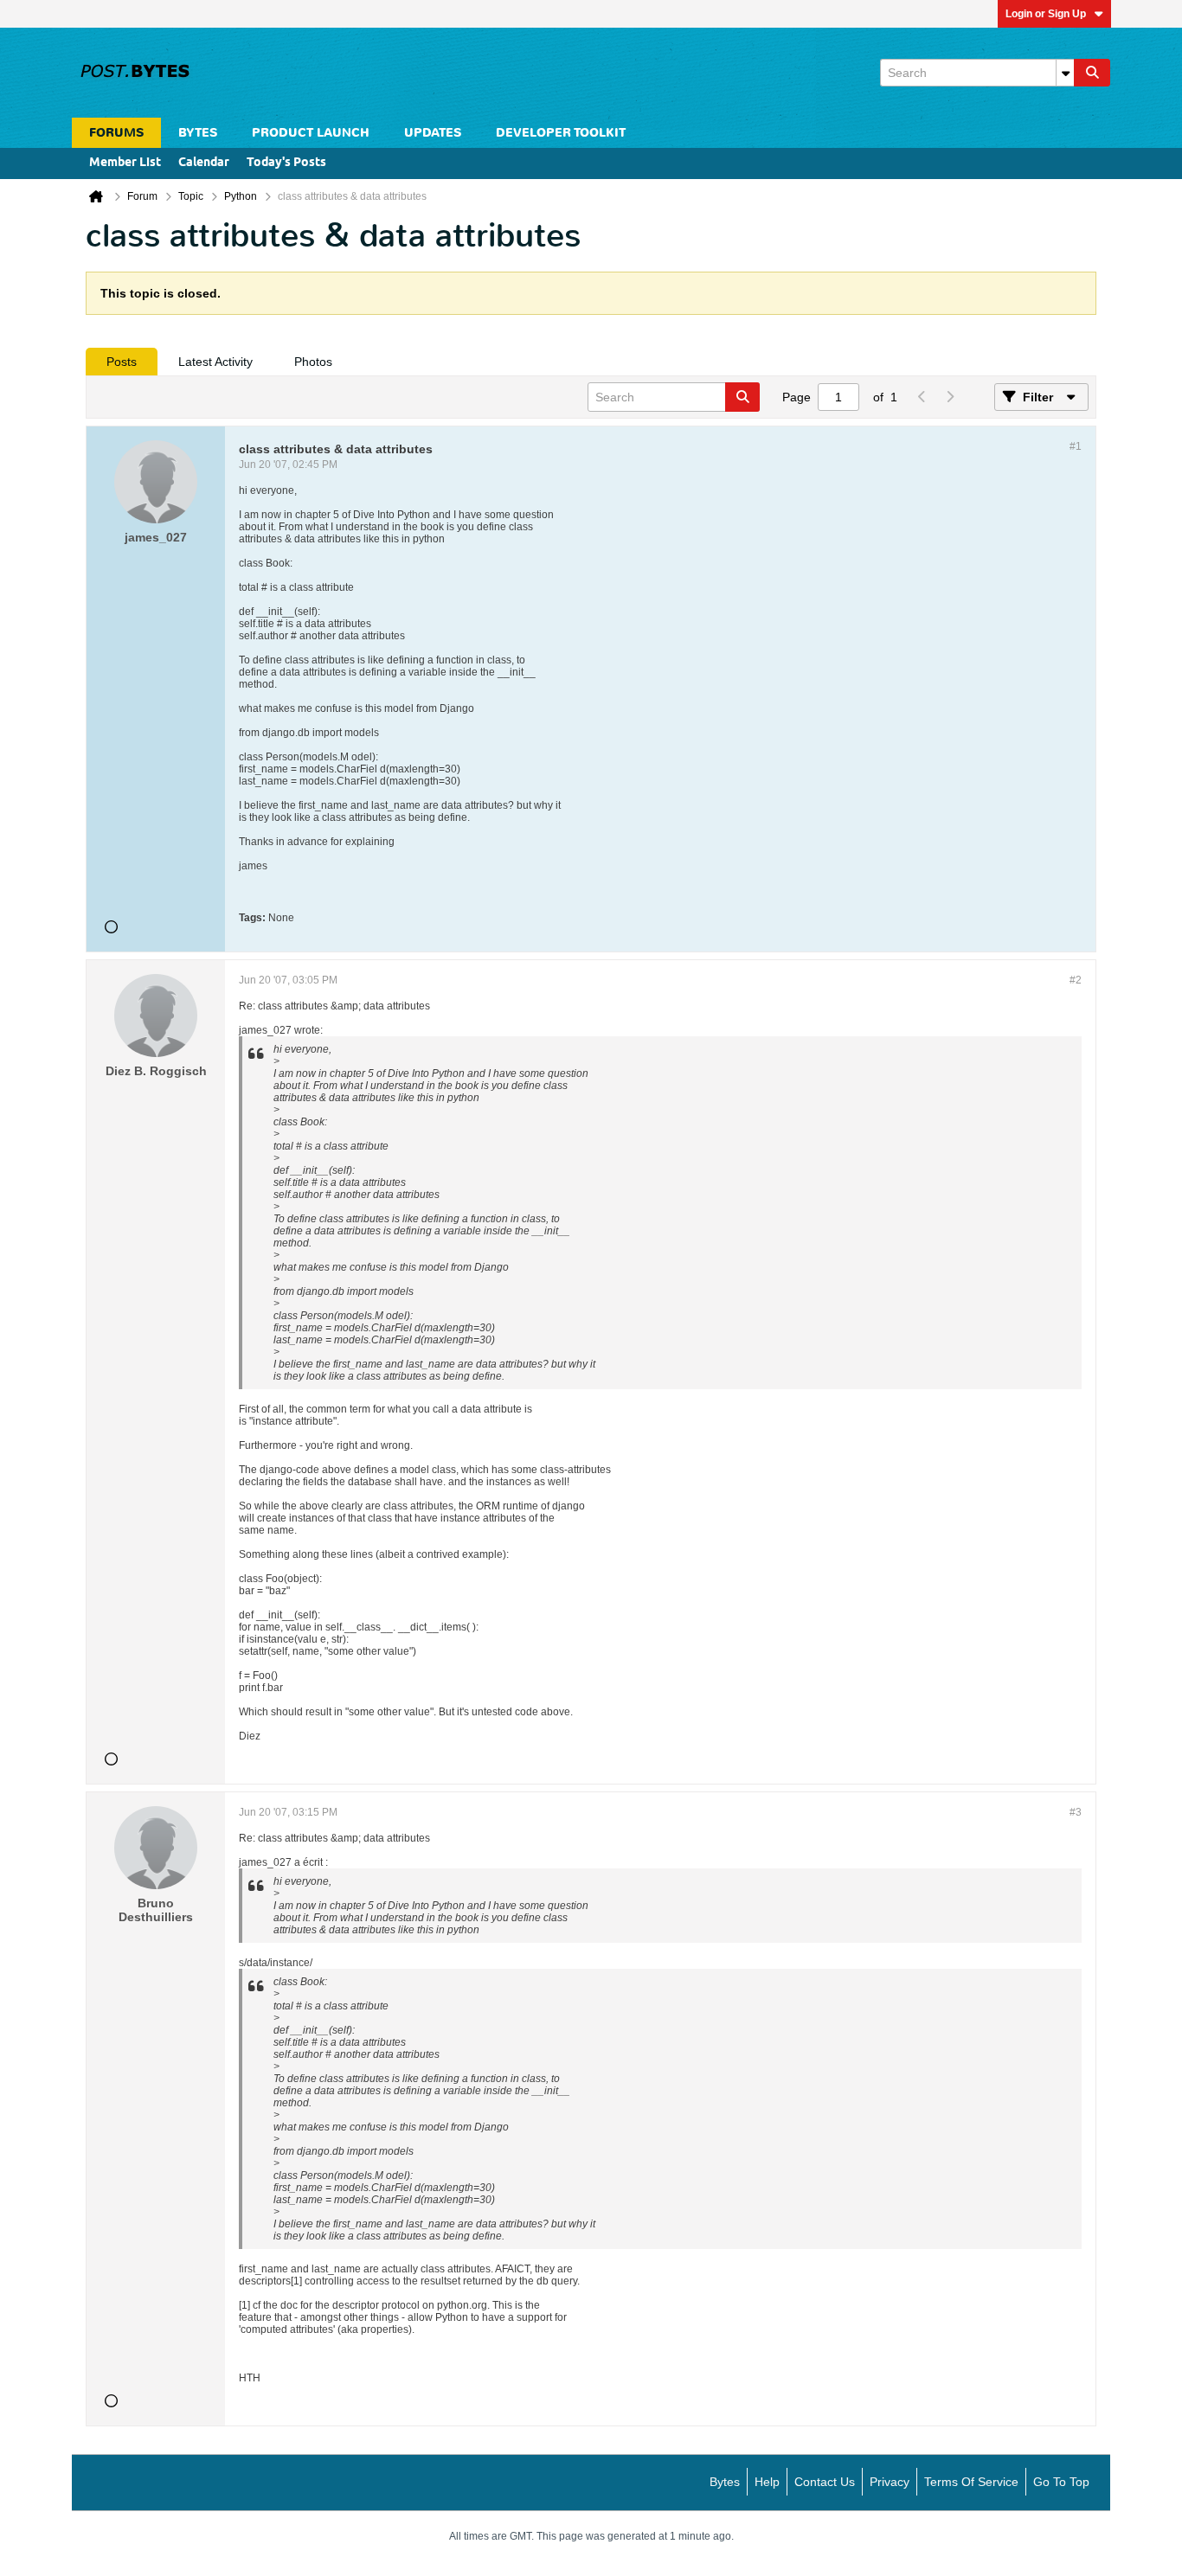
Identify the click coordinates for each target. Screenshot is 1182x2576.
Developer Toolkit (561, 133)
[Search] (1092, 73)
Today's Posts (286, 163)
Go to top (1061, 2482)
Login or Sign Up (1046, 14)
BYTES (198, 133)
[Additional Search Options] (1065, 73)
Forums (116, 133)
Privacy (890, 2482)
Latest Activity (215, 362)
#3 (1076, 1812)
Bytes (725, 2482)
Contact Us (825, 2482)
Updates (433, 133)
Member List (125, 163)
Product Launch (311, 133)
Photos (313, 362)
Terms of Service (971, 2482)
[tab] (122, 362)
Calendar (204, 163)
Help (767, 2482)
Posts (122, 362)
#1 (1076, 446)
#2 (1076, 980)
